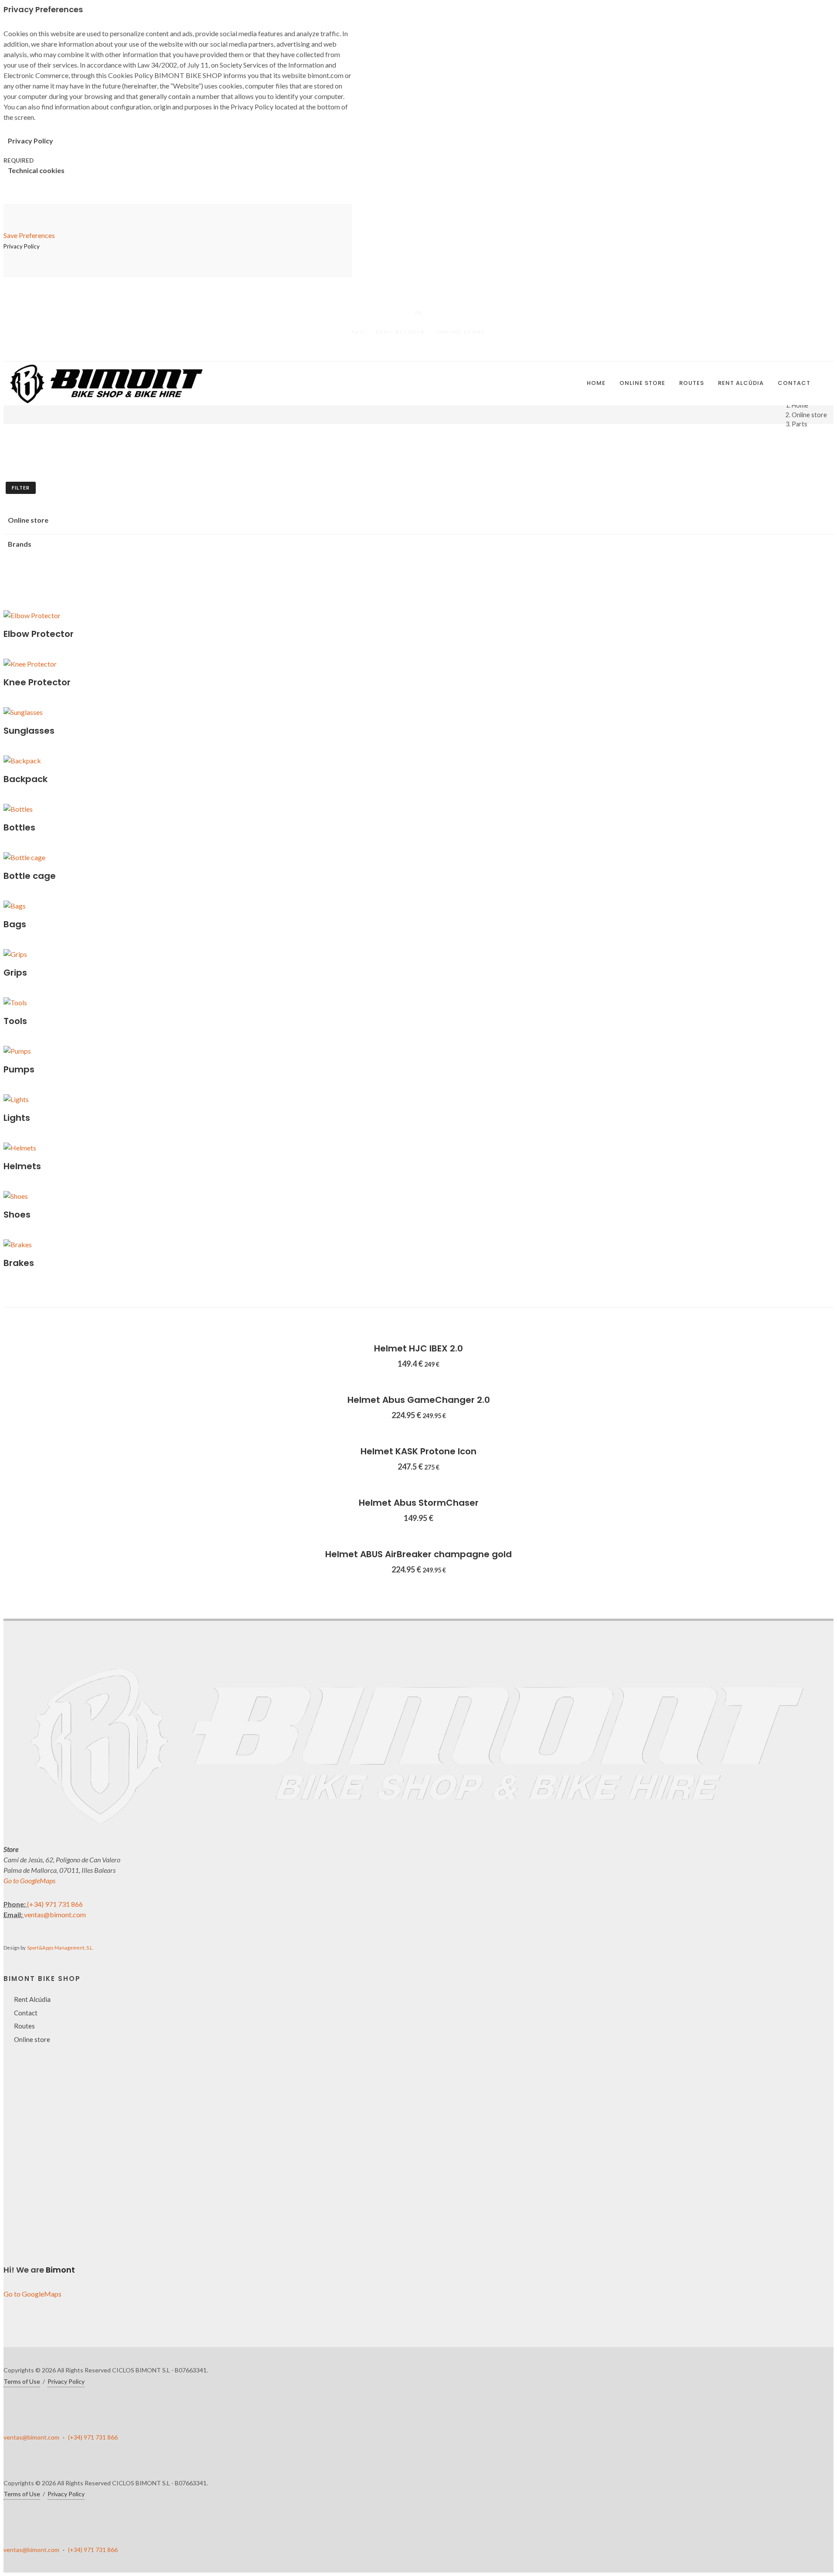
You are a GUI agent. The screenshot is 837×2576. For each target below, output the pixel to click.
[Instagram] (436, 351)
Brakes (19, 1263)
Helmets (22, 1166)
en (418, 313)
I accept (42, 2544)
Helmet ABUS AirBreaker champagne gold (418, 1554)
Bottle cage (30, 876)
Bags (15, 924)
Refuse (40, 2533)
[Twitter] (418, 351)
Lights (17, 1118)
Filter (21, 488)
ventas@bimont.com (55, 1914)
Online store (461, 332)
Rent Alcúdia (400, 332)
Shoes (17, 1215)
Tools (15, 1021)
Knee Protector (37, 682)
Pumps (19, 1069)
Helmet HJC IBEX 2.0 (418, 1348)
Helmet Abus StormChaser (419, 1503)
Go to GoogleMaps (29, 1880)
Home (800, 405)
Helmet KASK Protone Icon (418, 1451)
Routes (24, 2026)
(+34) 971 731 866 (55, 1904)
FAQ (358, 332)
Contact (26, 2013)
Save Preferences (29, 235)
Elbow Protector (39, 634)
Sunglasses (29, 731)
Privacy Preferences (58, 2522)
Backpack (26, 779)
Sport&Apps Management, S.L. (60, 1948)
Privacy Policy (135, 2498)
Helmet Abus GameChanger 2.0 (419, 1400)
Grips (15, 973)
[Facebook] (401, 351)
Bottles (19, 827)
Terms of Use (22, 2381)
